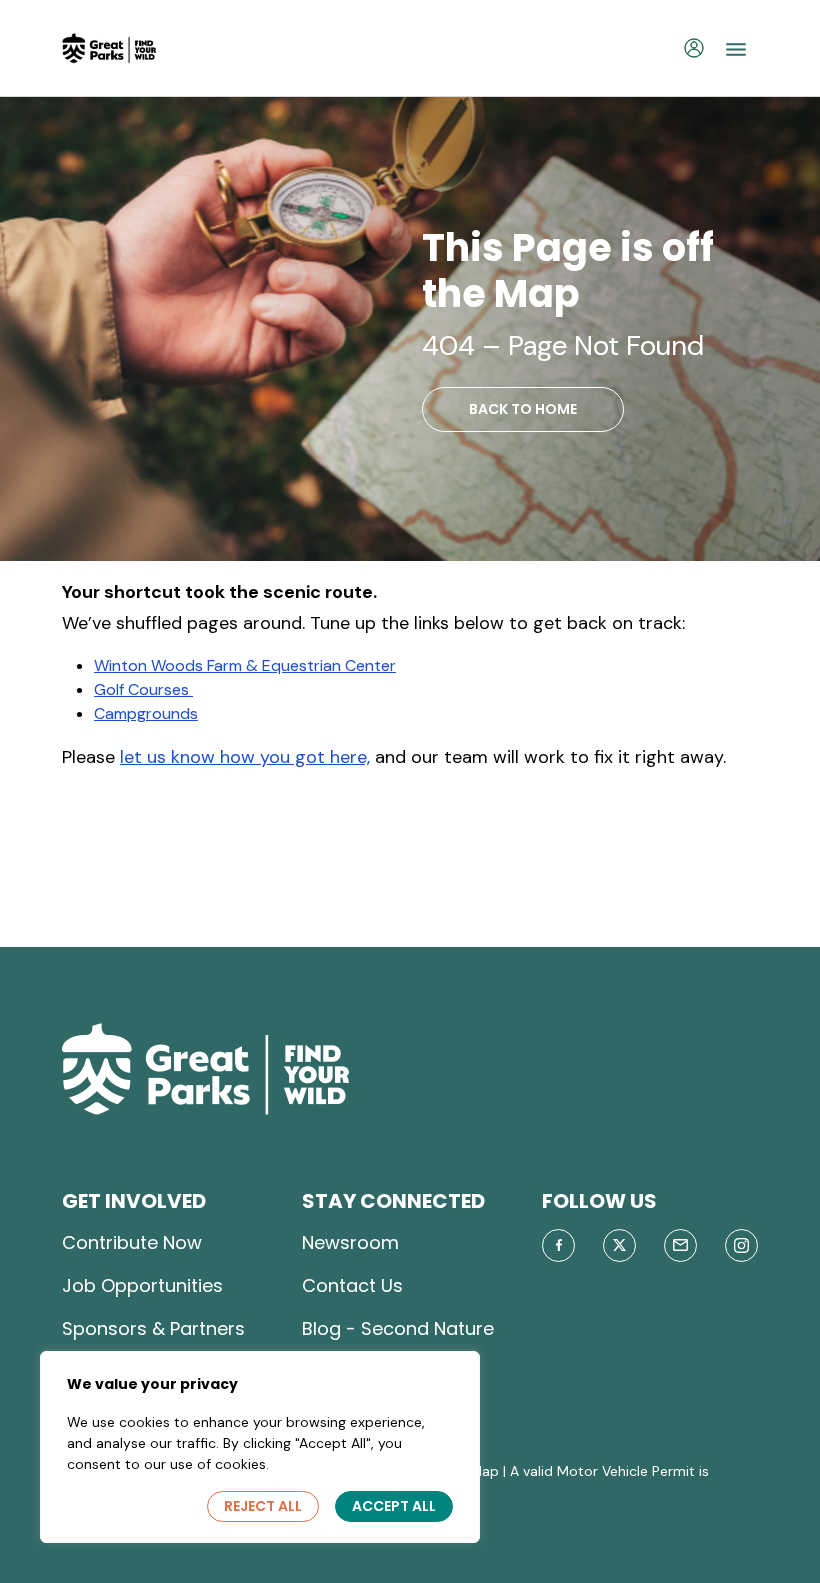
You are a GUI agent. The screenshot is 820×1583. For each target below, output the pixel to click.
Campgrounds (146, 713)
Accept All (394, 1506)
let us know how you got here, (245, 757)
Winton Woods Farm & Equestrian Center (245, 665)
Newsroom (350, 1242)
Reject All (263, 1506)
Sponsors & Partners (153, 1328)
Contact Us (352, 1285)
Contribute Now (132, 1242)
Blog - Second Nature (398, 1328)
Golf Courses (143, 689)
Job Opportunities (142, 1285)
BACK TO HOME (523, 409)
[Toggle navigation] (736, 48)
